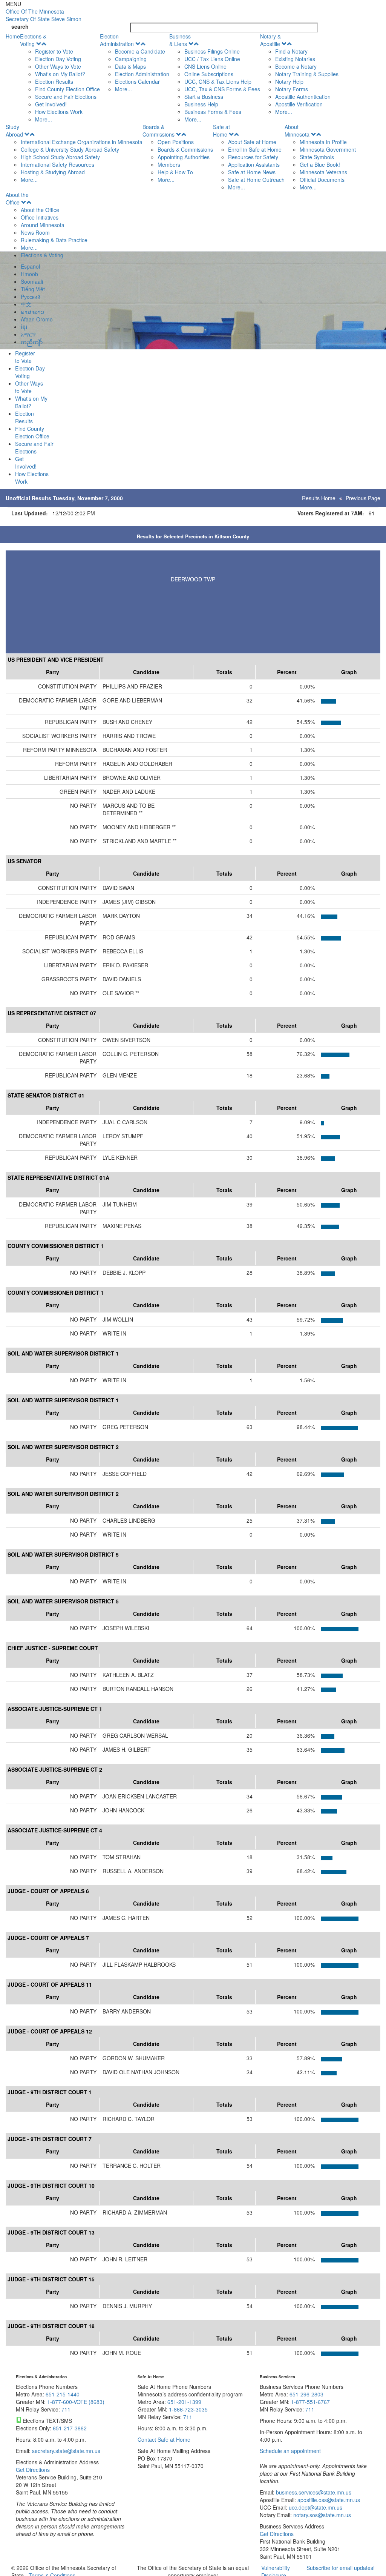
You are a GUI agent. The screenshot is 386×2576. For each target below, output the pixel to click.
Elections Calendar (137, 81)
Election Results (54, 81)
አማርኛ (28, 334)
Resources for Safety (253, 157)
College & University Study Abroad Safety (70, 149)
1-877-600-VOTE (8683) (76, 2402)
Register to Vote (54, 51)
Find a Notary (291, 51)
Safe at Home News (252, 172)
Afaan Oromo (37, 319)
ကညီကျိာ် (32, 342)
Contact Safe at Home (164, 2439)
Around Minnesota (43, 225)
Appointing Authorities (184, 157)
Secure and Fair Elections (66, 97)
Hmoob (29, 274)
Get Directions (33, 2470)
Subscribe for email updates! (341, 2568)
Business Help (201, 104)
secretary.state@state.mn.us (65, 2451)
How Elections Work (59, 112)
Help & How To (175, 172)
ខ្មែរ (24, 327)
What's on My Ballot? (60, 74)
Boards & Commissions (159, 131)
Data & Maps (130, 66)
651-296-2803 (306, 2394)
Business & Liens (180, 40)
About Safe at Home (252, 142)
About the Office (17, 198)
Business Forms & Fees (213, 112)
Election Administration (117, 40)
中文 (26, 304)
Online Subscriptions (209, 74)
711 (66, 2409)
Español (30, 266)
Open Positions (176, 142)
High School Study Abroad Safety (60, 157)
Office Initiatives (40, 217)
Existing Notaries (295, 59)
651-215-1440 (63, 2394)
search (20, 26)
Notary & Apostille (270, 40)
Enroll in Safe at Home (255, 149)
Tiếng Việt (33, 289)
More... (44, 119)
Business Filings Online (212, 51)
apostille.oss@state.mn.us (328, 2500)
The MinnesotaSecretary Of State (44, 15)
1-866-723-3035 (188, 2409)
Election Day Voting (58, 59)
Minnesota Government (328, 149)
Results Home (319, 498)
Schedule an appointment (290, 2451)
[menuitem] (60, 78)
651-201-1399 (184, 2402)
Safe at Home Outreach (256, 180)
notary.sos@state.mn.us (321, 2515)
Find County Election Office (67, 89)
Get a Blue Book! (320, 164)
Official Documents (322, 180)
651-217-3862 (70, 2428)
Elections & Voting (33, 40)
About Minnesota (297, 131)
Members (169, 164)
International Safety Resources (57, 164)
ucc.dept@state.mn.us (315, 2507)
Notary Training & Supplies (307, 74)
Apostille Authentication (303, 97)
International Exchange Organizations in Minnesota (82, 142)
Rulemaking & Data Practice (54, 240)
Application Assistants (254, 164)
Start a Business (204, 97)
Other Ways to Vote (58, 66)
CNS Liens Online (205, 66)
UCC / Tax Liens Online (212, 59)
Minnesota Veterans (323, 172)
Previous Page (363, 498)
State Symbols (317, 157)
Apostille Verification (299, 104)
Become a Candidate (140, 51)
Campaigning (131, 59)
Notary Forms (292, 89)
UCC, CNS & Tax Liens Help (218, 81)
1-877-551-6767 (310, 2402)
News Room (35, 232)
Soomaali (32, 281)
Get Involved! (51, 104)
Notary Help (289, 81)
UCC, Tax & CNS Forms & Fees (222, 89)
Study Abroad (14, 131)
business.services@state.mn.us (313, 2492)
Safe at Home (221, 131)
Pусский (31, 297)
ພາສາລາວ (32, 312)
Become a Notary (296, 66)
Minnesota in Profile (323, 142)
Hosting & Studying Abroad (53, 172)
